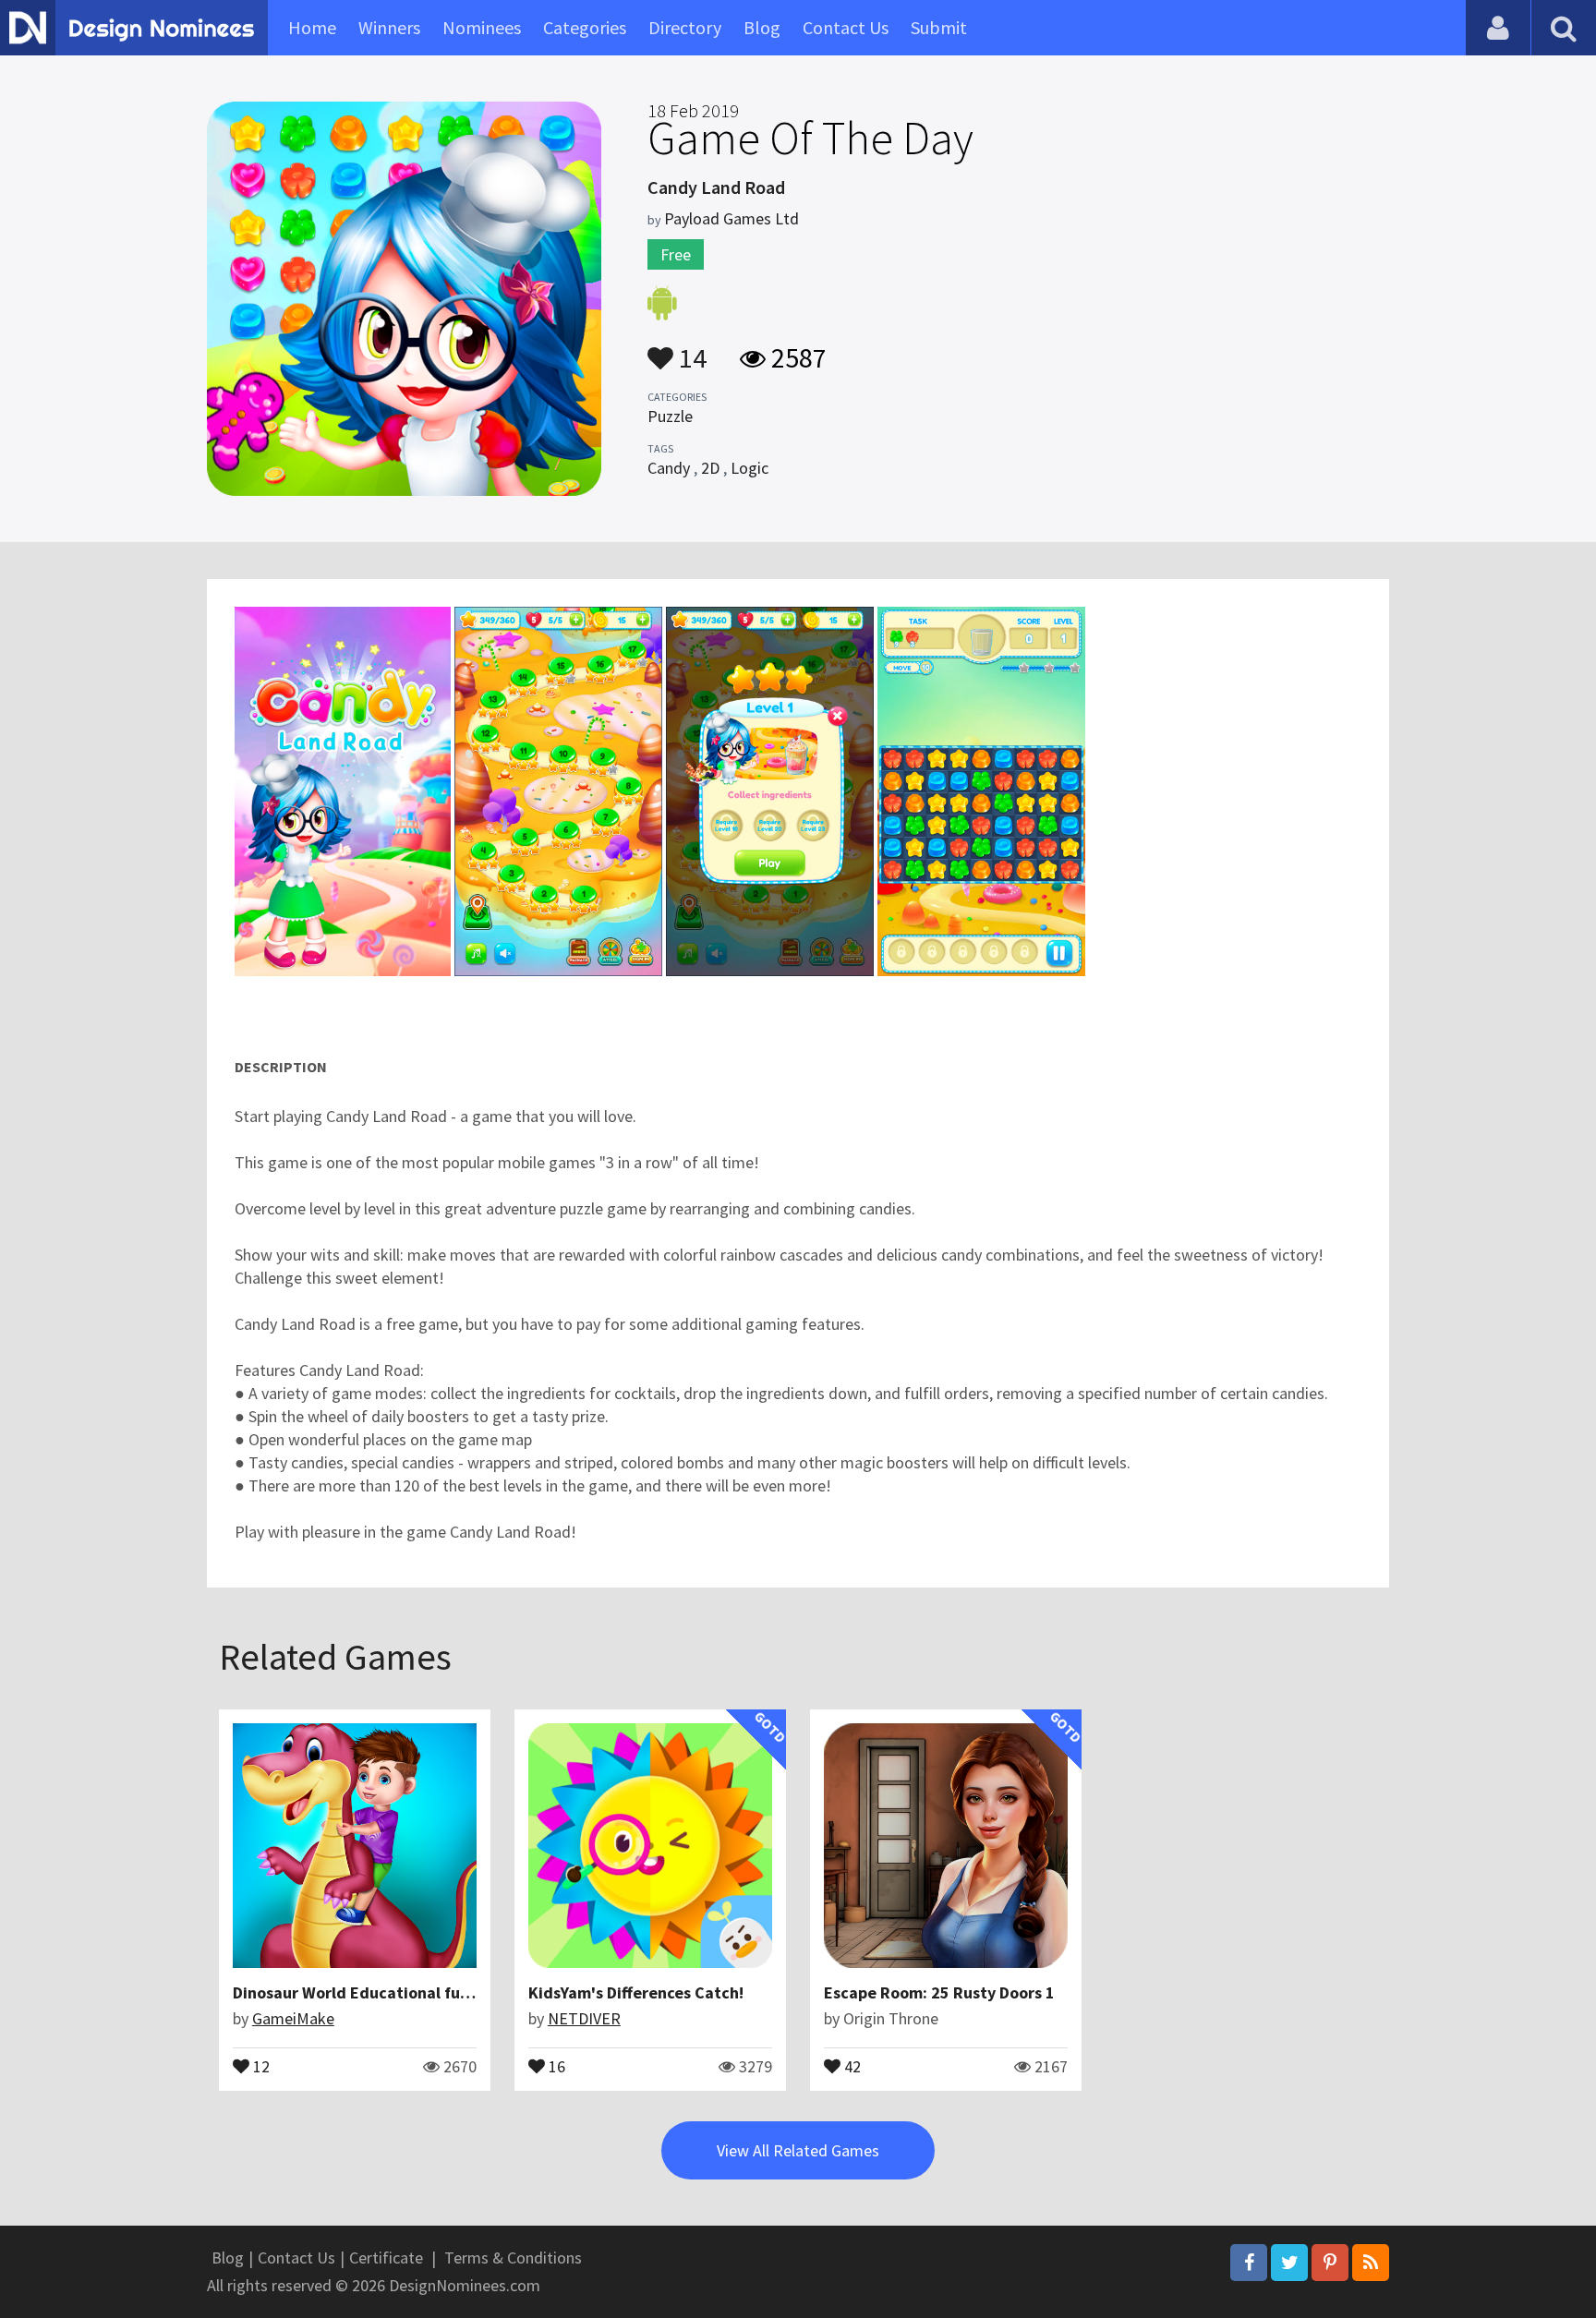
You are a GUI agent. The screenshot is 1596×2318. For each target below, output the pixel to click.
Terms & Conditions (513, 2258)
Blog (762, 27)
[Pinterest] (1330, 2263)
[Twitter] (1289, 2263)
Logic (750, 468)
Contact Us (846, 27)
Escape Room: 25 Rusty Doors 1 (939, 1992)
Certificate (386, 2258)
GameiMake (293, 2018)
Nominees (482, 27)
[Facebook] (1249, 2263)
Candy (669, 468)
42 (851, 2065)
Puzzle (670, 416)
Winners (389, 27)
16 (555, 2065)
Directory (685, 27)
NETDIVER (584, 2018)
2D (710, 468)
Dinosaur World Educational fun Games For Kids (410, 1992)
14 (690, 349)
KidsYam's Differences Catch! (636, 1992)
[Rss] (1371, 2263)
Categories (585, 27)
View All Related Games (798, 2150)
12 (260, 2065)
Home (312, 27)
